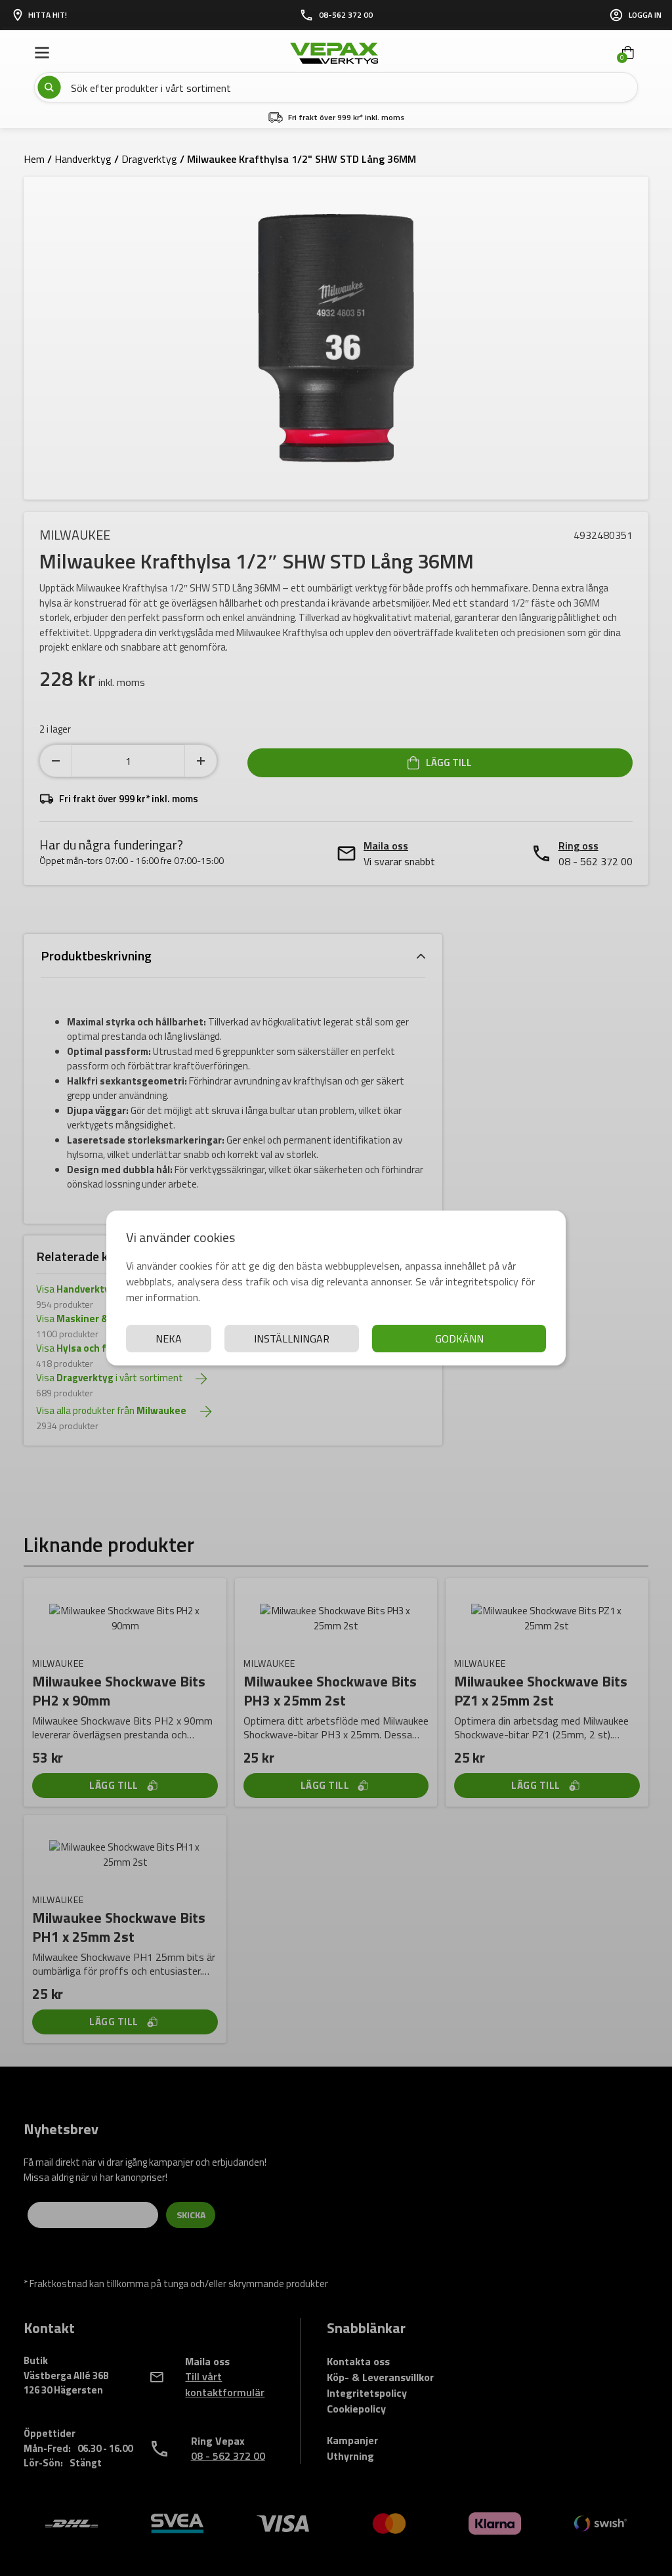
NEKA (169, 1339)
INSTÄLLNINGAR (292, 1339)
